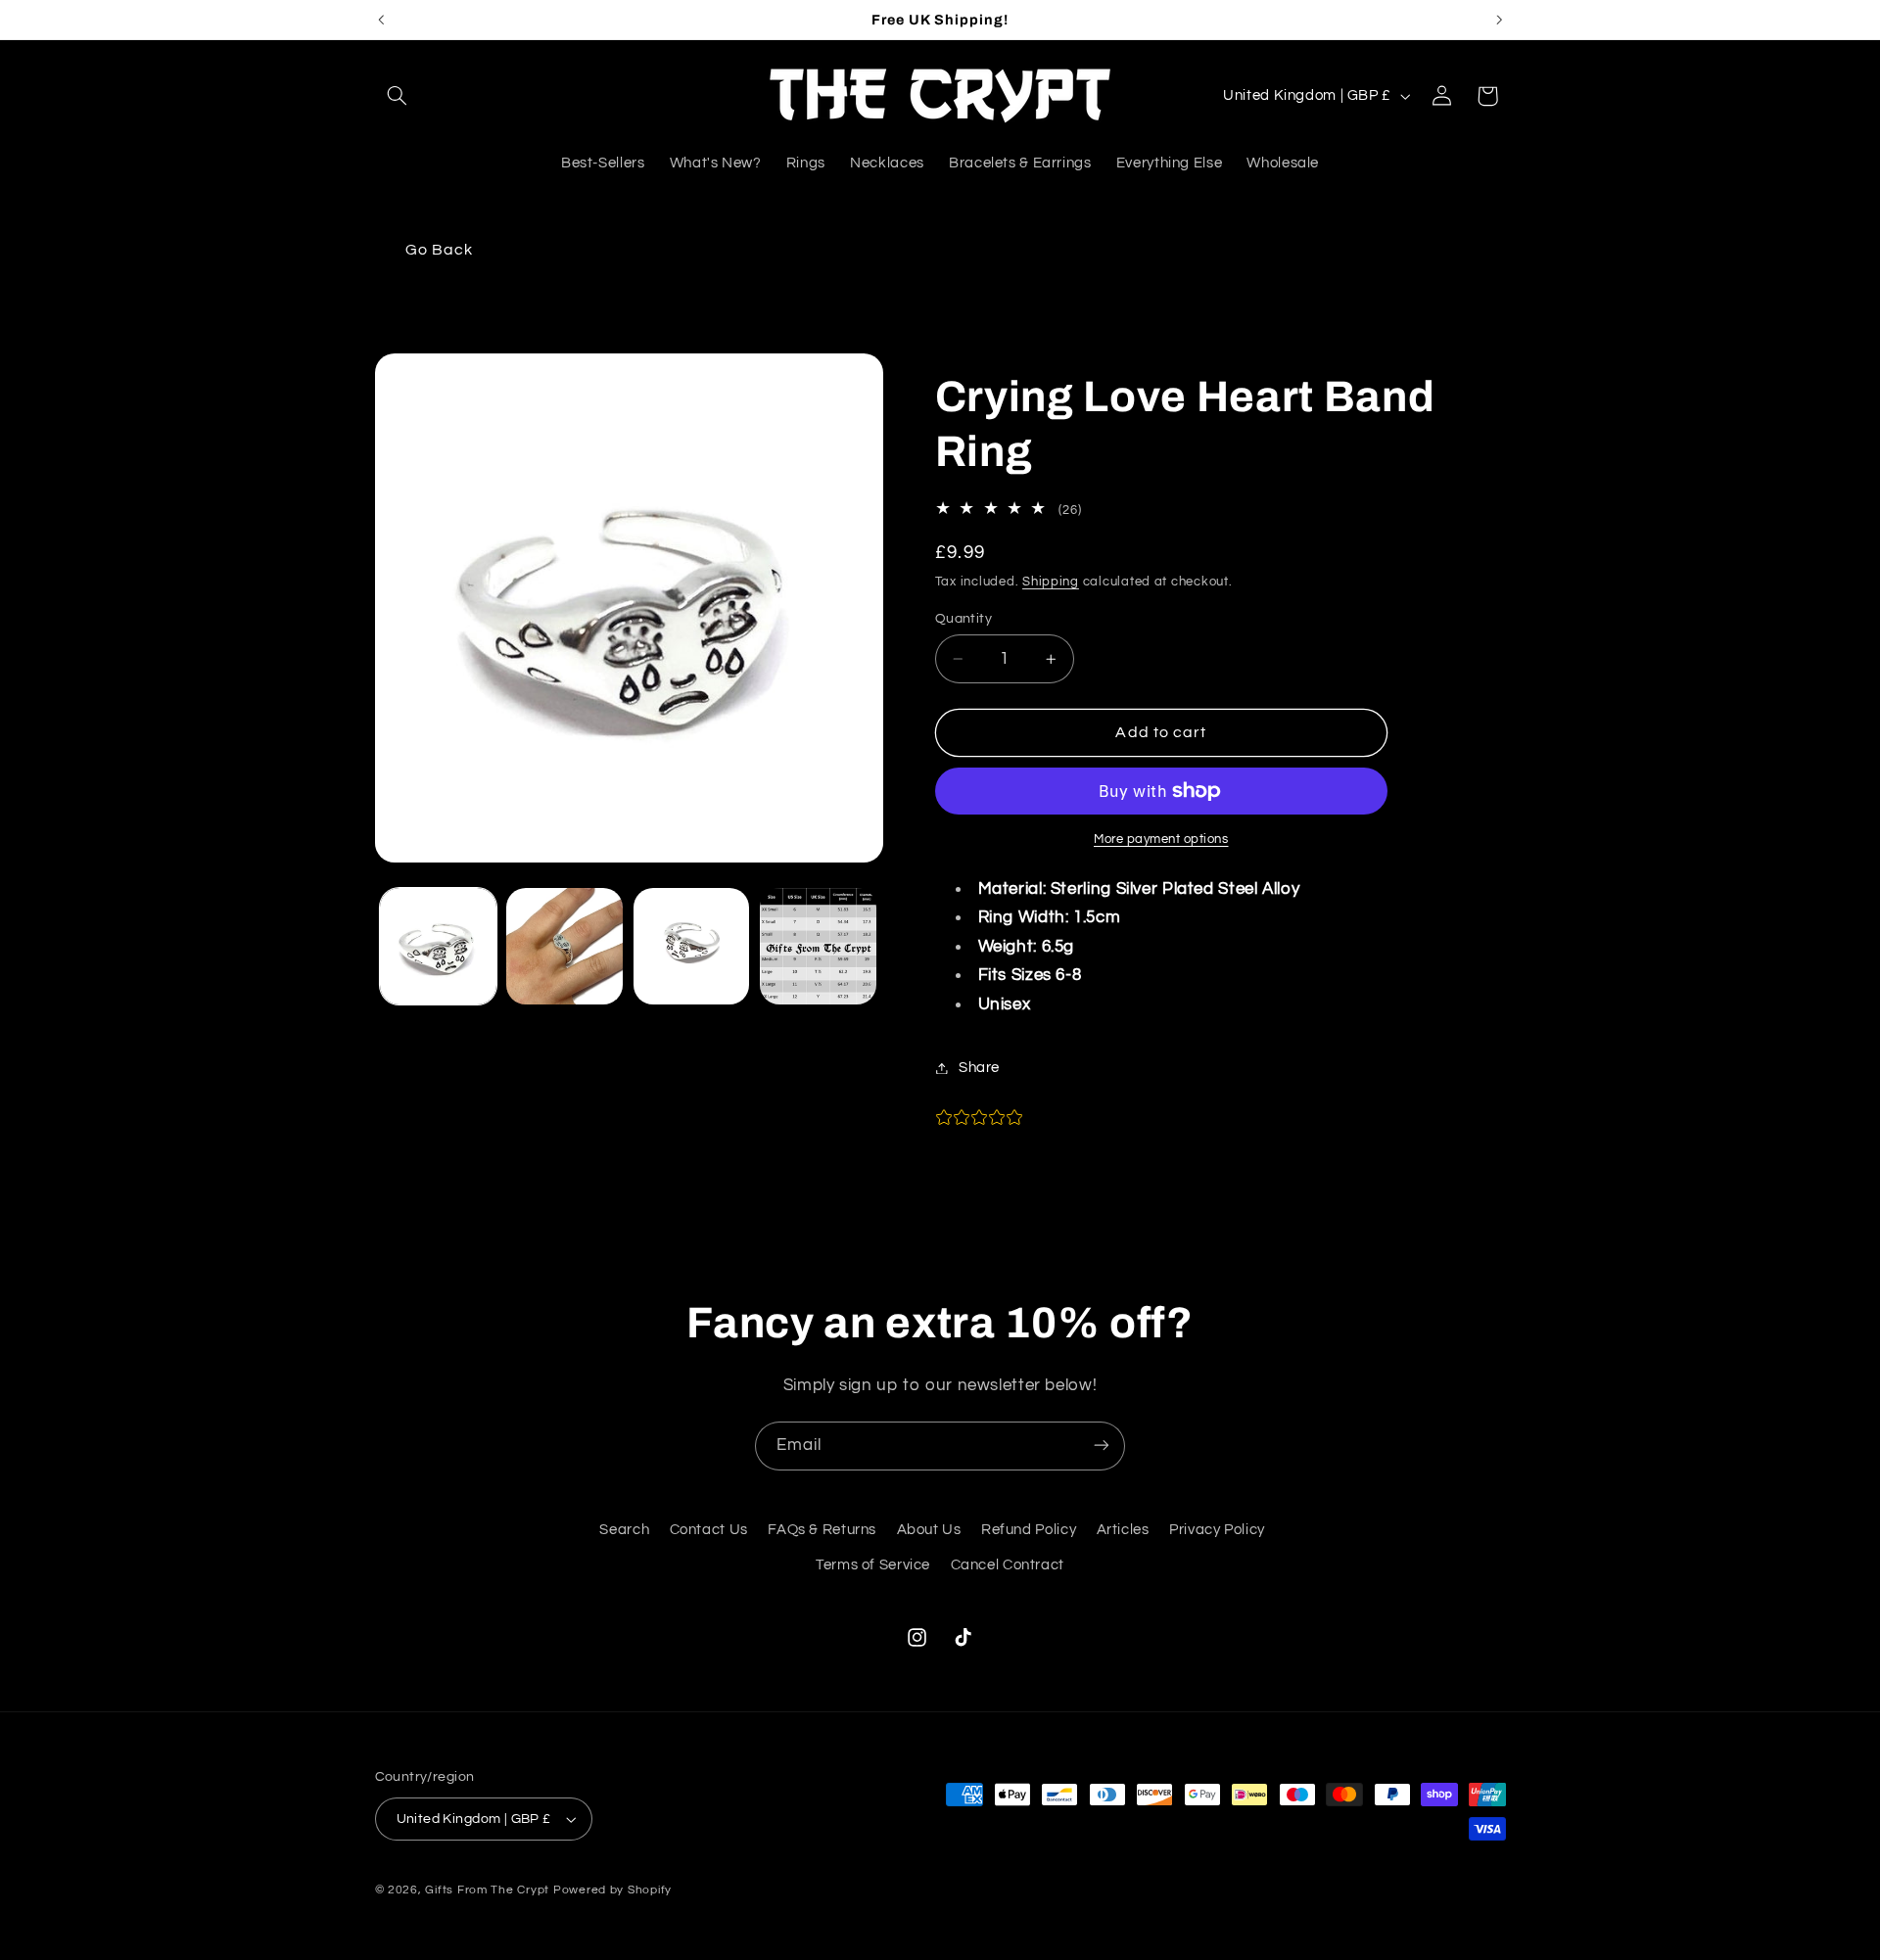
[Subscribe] (1102, 1446)
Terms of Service (873, 1565)
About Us (929, 1530)
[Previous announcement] (381, 20)
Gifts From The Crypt (487, 1890)
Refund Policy (1029, 1530)
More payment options (1161, 840)
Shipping (1051, 582)
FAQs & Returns (822, 1530)
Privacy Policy (1217, 1530)
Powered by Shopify (612, 1890)
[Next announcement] (1499, 20)
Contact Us (709, 1530)
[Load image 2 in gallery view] (564, 946)
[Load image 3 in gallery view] (692, 946)
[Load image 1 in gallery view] (438, 946)
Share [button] (979, 1068)
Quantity (963, 619)
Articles (1123, 1530)
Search (624, 1530)
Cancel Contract (1008, 1565)
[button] (398, 96)
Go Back (439, 250)
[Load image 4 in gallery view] (818, 946)
